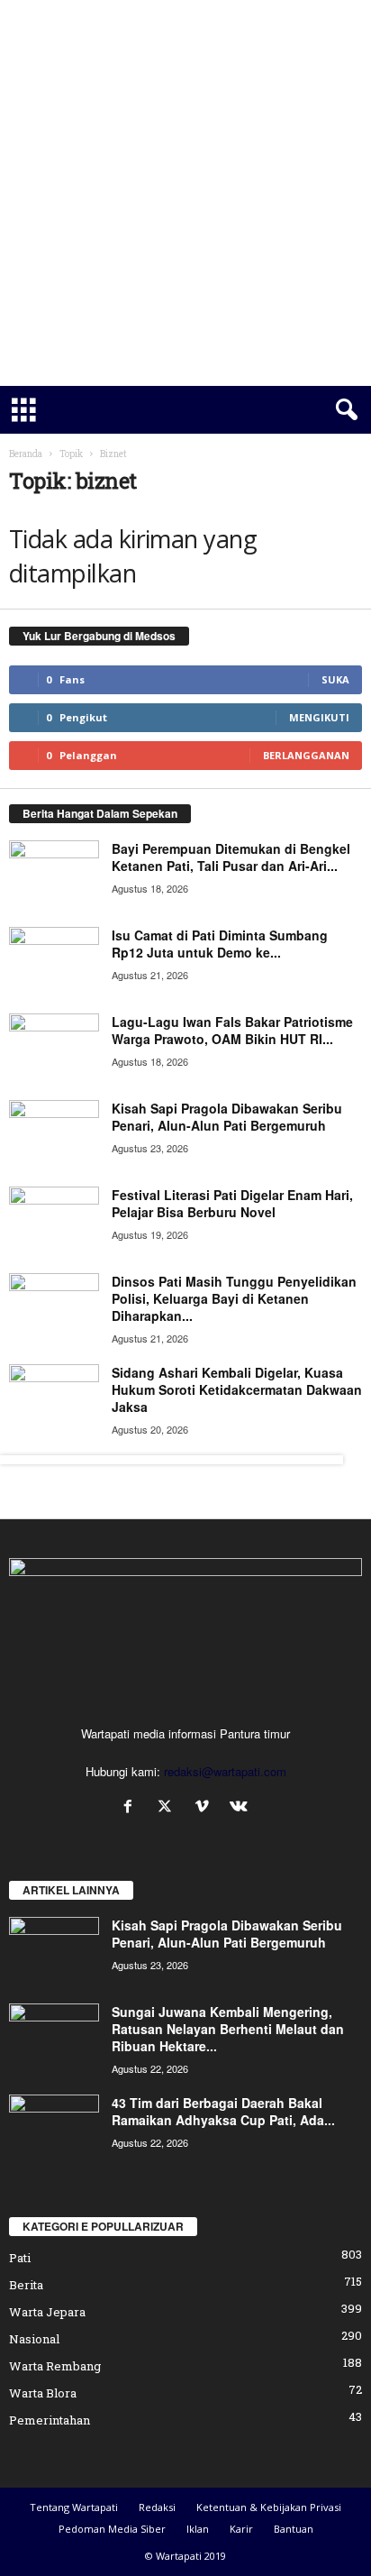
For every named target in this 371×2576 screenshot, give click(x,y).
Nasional (34, 2339)
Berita (26, 2285)
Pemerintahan (50, 2420)
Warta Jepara (47, 2312)
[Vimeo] (206, 1807)
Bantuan (294, 2529)
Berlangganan (306, 755)
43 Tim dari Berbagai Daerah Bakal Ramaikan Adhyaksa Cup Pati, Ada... (223, 2111)
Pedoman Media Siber (112, 2529)
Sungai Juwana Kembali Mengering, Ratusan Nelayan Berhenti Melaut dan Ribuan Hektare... (228, 2029)
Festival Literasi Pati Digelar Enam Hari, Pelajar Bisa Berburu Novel (232, 1203)
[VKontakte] (241, 1807)
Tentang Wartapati (74, 2507)
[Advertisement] (185, 193)
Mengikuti (319, 717)
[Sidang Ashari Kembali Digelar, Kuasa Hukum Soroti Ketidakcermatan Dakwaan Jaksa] (54, 1398)
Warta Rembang (55, 2366)
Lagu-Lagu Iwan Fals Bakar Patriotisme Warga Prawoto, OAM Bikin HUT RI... (232, 1030)
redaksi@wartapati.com (225, 1771)
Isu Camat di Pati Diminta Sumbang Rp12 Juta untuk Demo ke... (220, 944)
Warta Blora (43, 2393)
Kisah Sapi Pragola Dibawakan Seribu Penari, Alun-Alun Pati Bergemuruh (227, 1117)
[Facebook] (132, 1807)
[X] (169, 1807)
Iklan (198, 2529)
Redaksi (157, 2507)
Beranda (26, 454)
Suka (335, 679)
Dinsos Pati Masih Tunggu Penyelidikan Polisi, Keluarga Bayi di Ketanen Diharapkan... (234, 1298)
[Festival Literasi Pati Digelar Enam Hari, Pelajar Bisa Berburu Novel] (54, 1220)
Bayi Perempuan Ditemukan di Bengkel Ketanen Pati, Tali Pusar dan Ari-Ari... (231, 857)
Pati (20, 2258)
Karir (241, 2529)
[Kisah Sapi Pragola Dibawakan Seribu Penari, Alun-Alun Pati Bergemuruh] (54, 1134)
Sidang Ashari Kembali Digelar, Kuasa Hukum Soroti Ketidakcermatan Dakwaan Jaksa (237, 1389)
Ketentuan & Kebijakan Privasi (269, 2507)
